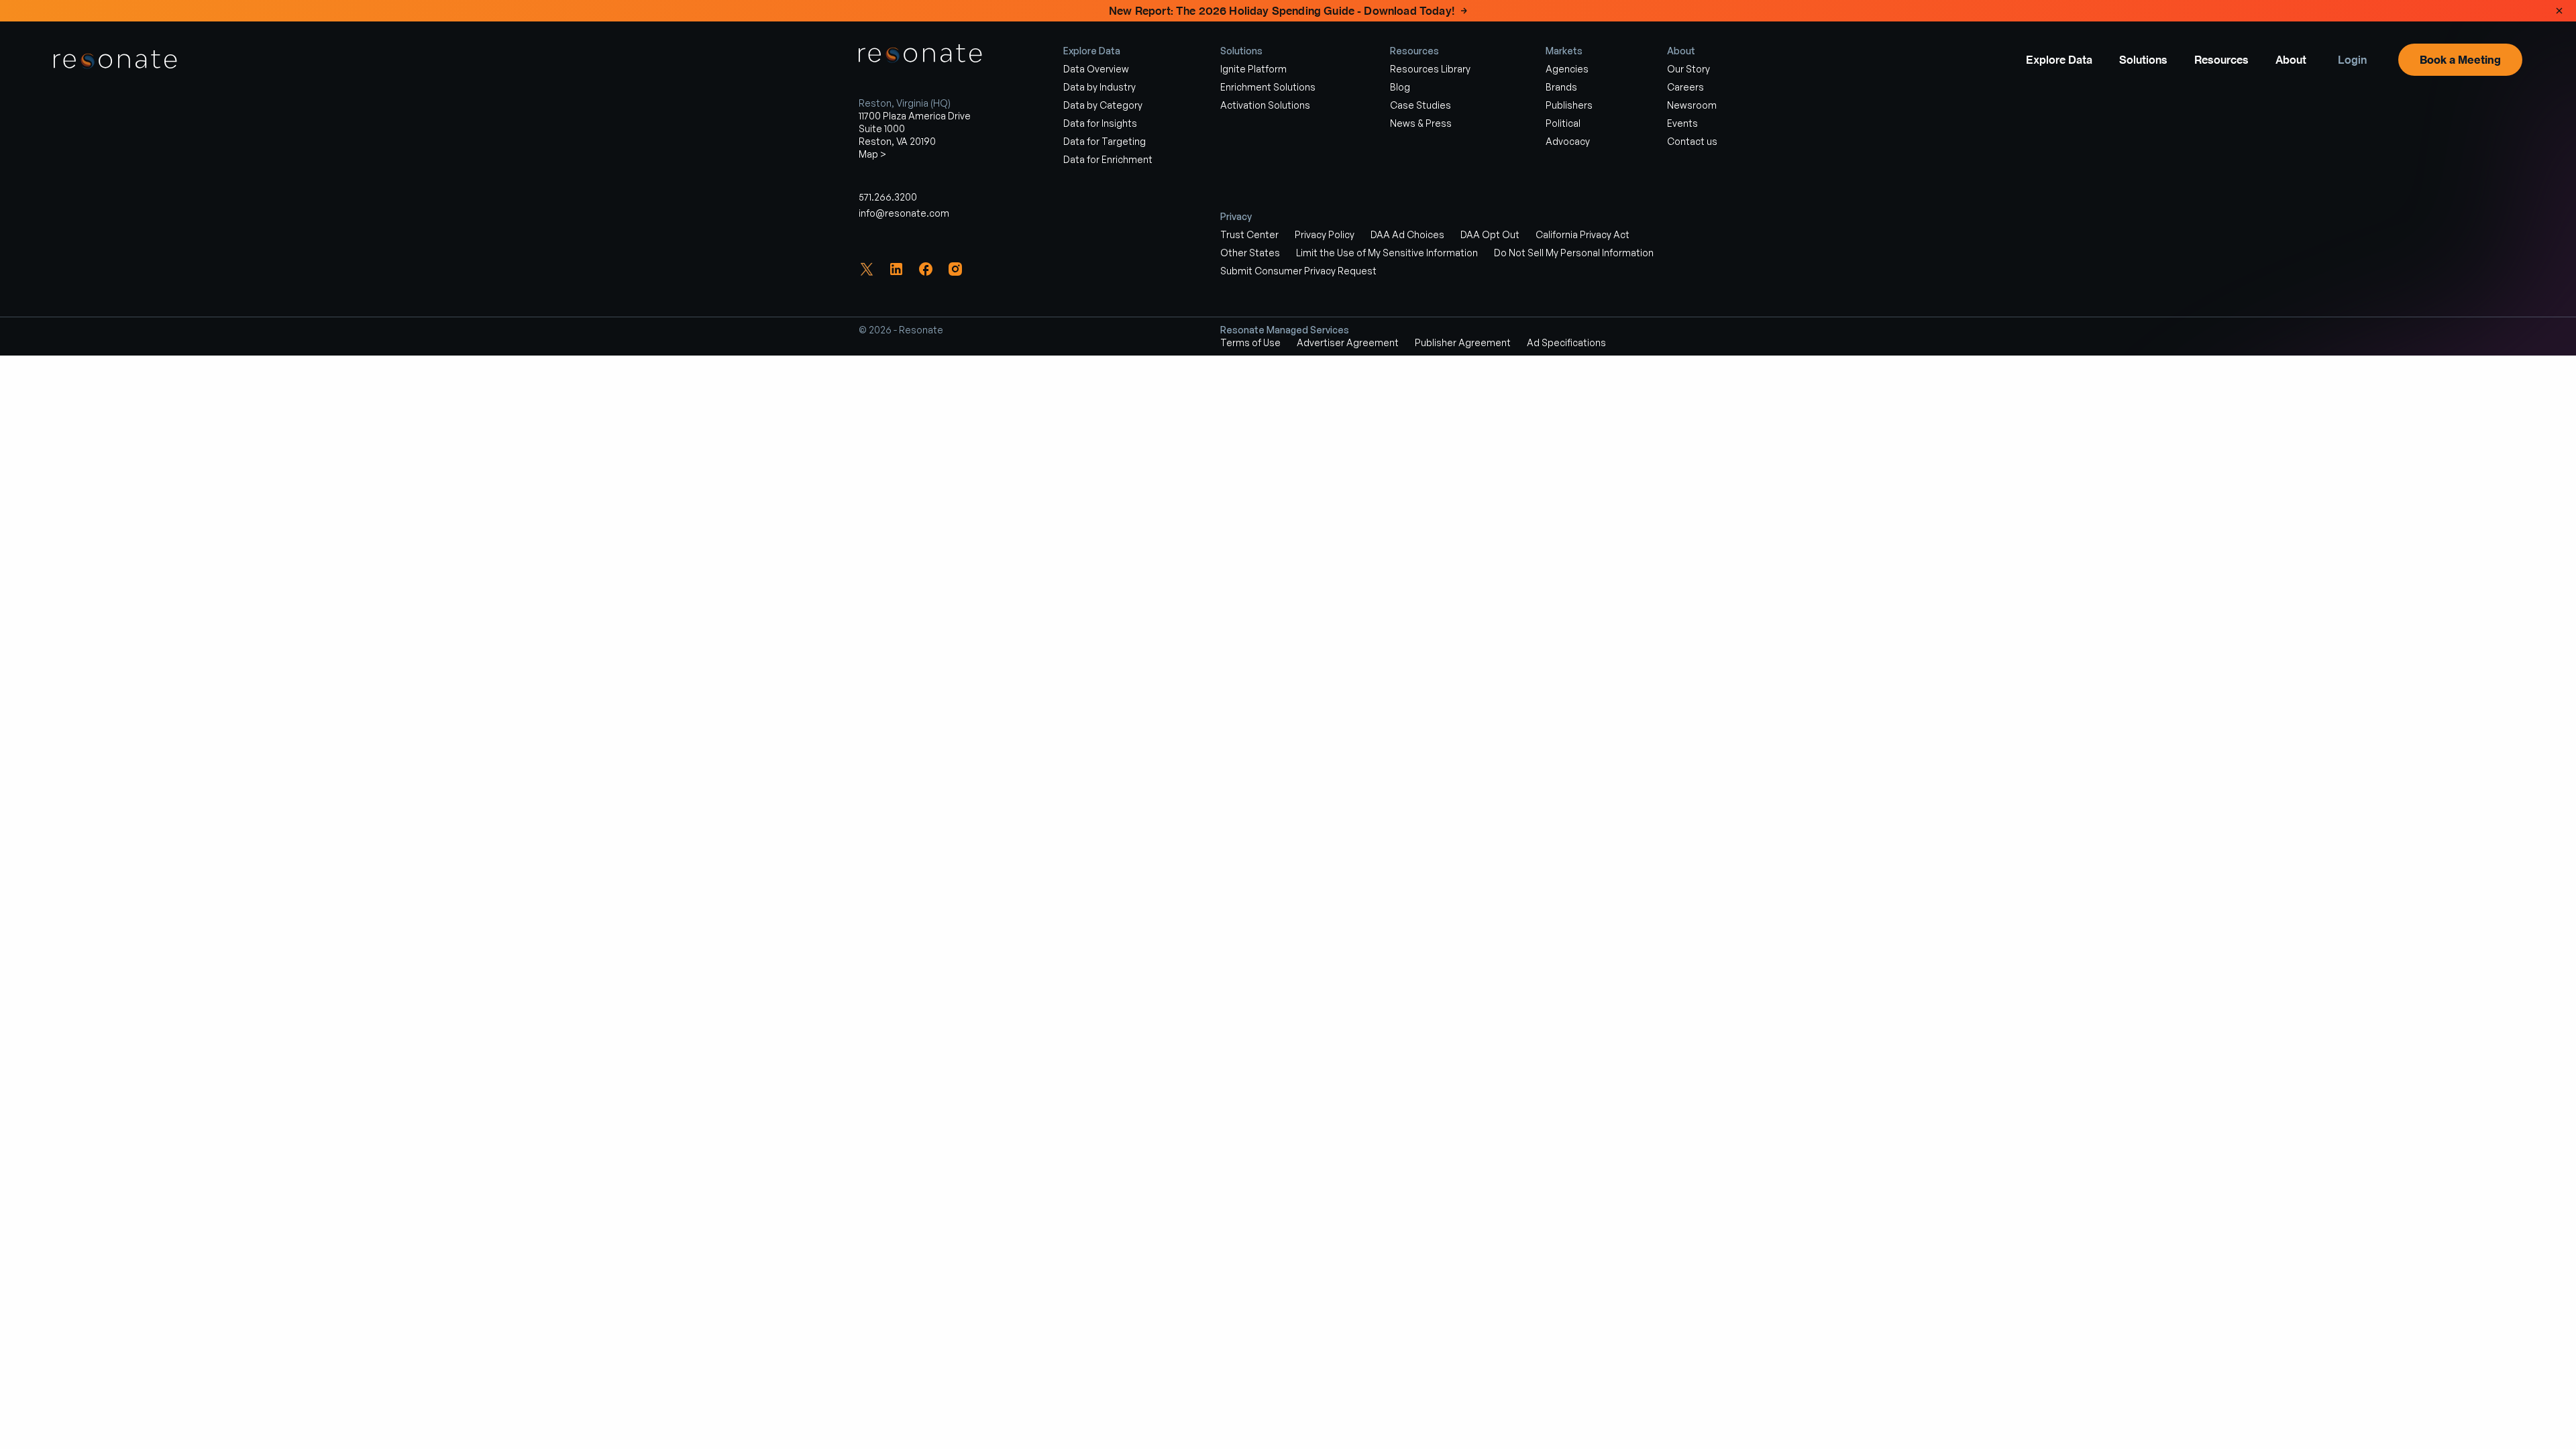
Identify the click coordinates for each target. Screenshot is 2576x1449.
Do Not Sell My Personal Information (1574, 253)
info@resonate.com (904, 213)
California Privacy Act (1582, 234)
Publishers (1569, 105)
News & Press (1421, 123)
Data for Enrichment (1108, 159)
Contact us (1692, 141)
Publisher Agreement (1463, 342)
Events (1682, 123)
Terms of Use (1250, 342)
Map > (872, 154)
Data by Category (1103, 105)
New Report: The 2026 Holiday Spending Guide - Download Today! (1282, 11)
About (2291, 60)
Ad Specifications (1566, 342)
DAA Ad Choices (1407, 234)
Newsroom (1692, 105)
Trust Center (1249, 234)
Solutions (2143, 60)
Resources (2221, 60)
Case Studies (1420, 105)
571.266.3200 (888, 197)
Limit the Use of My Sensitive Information (1387, 253)
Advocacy (1568, 141)
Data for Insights (1100, 123)
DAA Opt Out (1490, 234)
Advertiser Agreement (1348, 342)
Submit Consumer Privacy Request (1298, 271)
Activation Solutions (1265, 105)
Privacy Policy (1325, 234)
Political (1563, 123)
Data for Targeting (1105, 141)
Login (2352, 60)
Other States (1250, 253)
